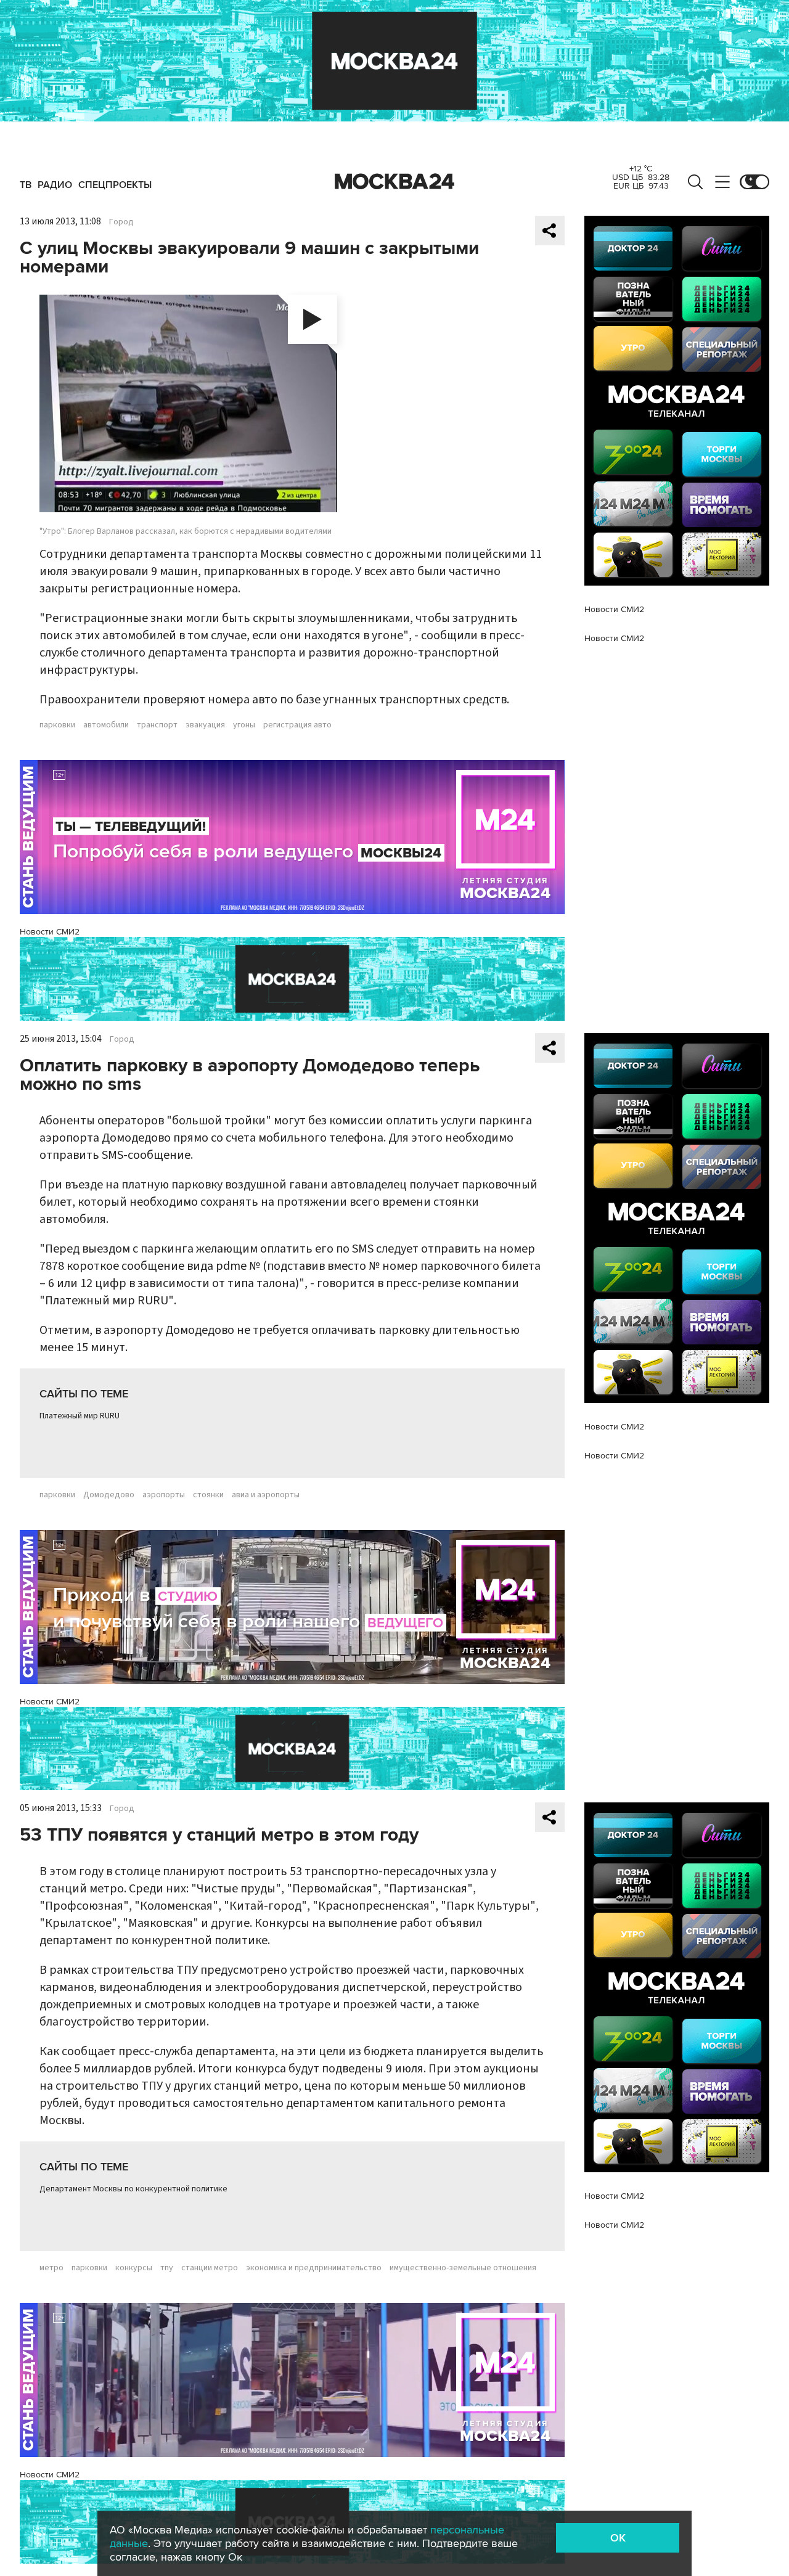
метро (51, 2268)
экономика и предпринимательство (314, 2268)
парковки (57, 725)
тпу (167, 2268)
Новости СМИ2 (50, 932)
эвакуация (205, 725)
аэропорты (164, 1495)
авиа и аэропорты (266, 1495)
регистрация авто (297, 725)
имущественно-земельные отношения (463, 2268)
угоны (244, 725)
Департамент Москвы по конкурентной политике (133, 2189)
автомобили (106, 725)
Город (121, 222)
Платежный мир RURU (80, 1416)
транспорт (157, 725)
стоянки (208, 1495)
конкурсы (134, 2268)
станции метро (210, 2268)
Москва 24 (394, 182)
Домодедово (109, 1495)
